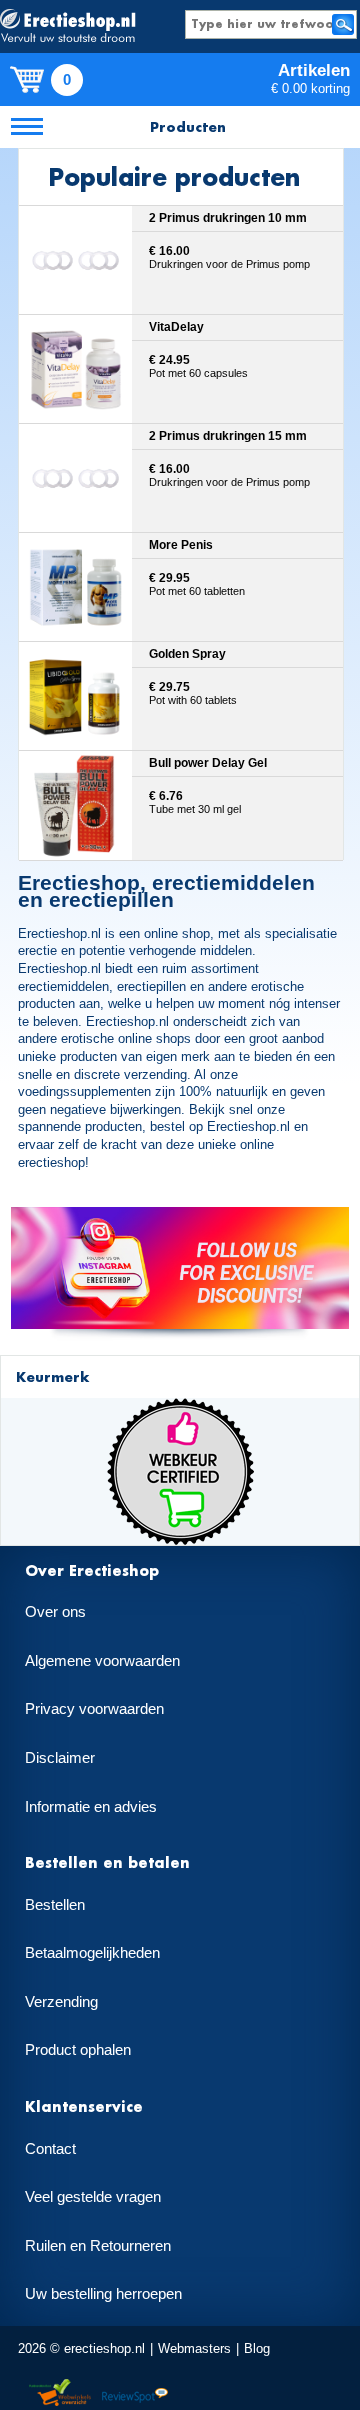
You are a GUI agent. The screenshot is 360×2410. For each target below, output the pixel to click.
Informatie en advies (91, 1807)
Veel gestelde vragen (93, 2197)
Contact (50, 2149)
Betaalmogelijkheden (92, 1953)
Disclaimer (60, 1758)
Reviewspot (135, 2393)
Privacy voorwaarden (94, 1709)
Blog (257, 2348)
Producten (188, 126)
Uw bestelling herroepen (103, 2294)
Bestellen (55, 1905)
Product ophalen (78, 2050)
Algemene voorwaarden (102, 1661)
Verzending (61, 2002)
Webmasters (194, 2348)
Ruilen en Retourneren (98, 2246)
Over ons (55, 1612)
